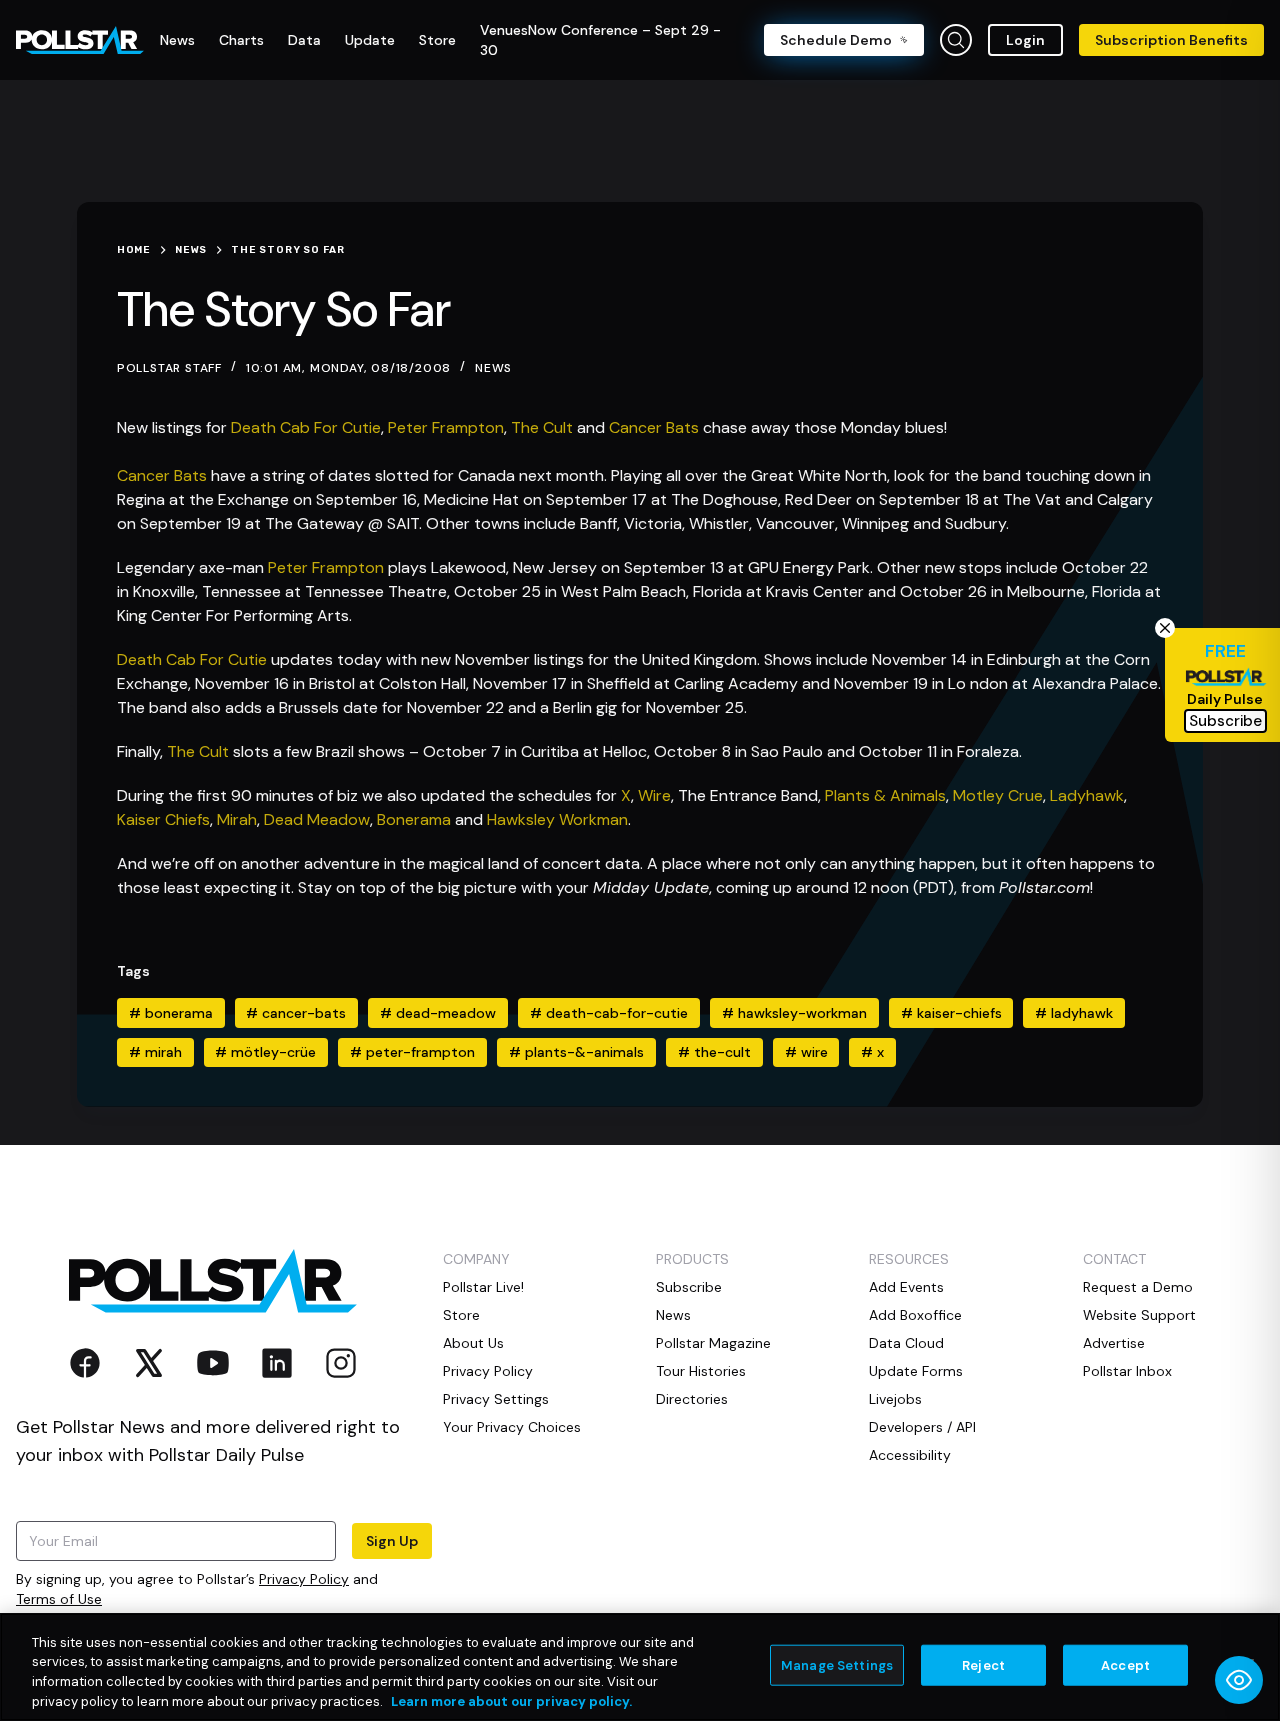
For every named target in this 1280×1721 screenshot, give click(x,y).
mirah (155, 1052)
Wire (654, 795)
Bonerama (414, 819)
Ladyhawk (1087, 795)
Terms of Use (59, 1599)
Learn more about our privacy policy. (511, 1700)
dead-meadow (438, 1013)
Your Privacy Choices (512, 1427)
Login (1025, 40)
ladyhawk (1074, 1013)
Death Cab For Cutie (306, 427)
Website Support (1139, 1315)
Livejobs (895, 1399)
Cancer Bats (654, 427)
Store (461, 1315)
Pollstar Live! (483, 1287)
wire (806, 1052)
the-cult (714, 1052)
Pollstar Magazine (713, 1343)
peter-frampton (412, 1052)
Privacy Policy (304, 1579)
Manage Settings (837, 1665)
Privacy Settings (496, 1399)
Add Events (906, 1287)
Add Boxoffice (915, 1315)
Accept (1125, 1665)
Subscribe (689, 1287)
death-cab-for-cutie (609, 1013)
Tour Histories (701, 1371)
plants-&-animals (576, 1052)
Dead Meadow (317, 819)
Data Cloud (906, 1343)
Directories (692, 1399)
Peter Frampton (446, 427)
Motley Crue (998, 795)
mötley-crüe (265, 1052)
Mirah (237, 819)
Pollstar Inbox (1127, 1371)
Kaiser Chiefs (163, 819)
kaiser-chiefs (951, 1013)
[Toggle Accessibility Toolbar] (1239, 1680)
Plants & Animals (885, 795)
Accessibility (910, 1455)
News (493, 368)
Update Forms (916, 1371)
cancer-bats (296, 1013)
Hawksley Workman (557, 819)
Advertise (1114, 1343)
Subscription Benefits (1171, 40)
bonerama (171, 1013)
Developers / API (922, 1427)
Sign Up (392, 1541)
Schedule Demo (836, 40)
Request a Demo (1138, 1287)
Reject (983, 1665)
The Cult (542, 427)
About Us (473, 1343)
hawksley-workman (794, 1013)
